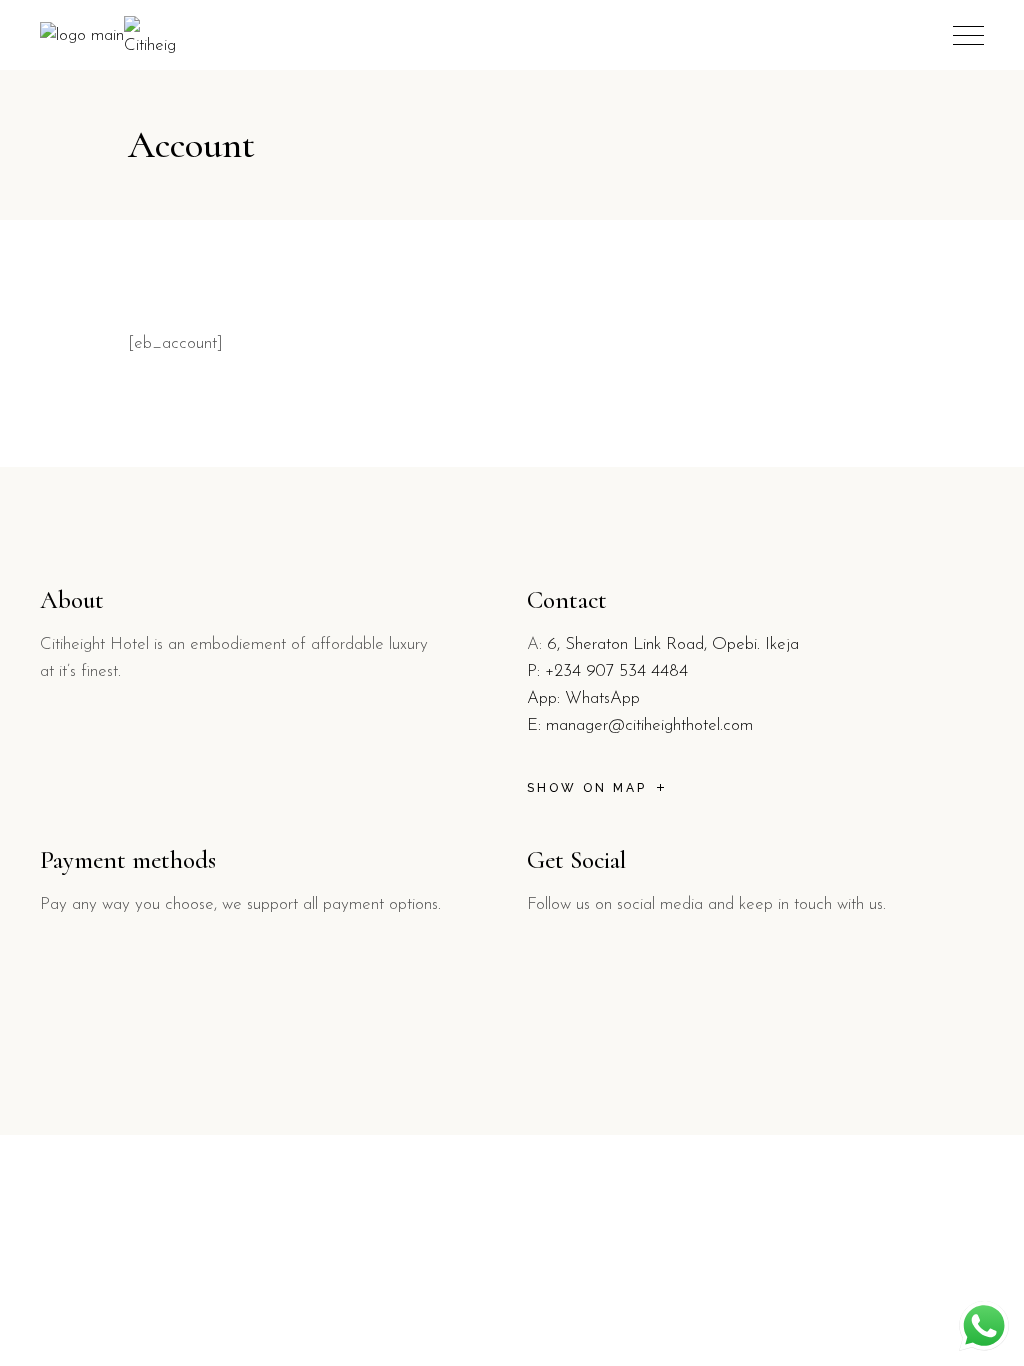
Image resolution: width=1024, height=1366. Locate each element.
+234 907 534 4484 (616, 671)
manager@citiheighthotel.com (649, 725)
